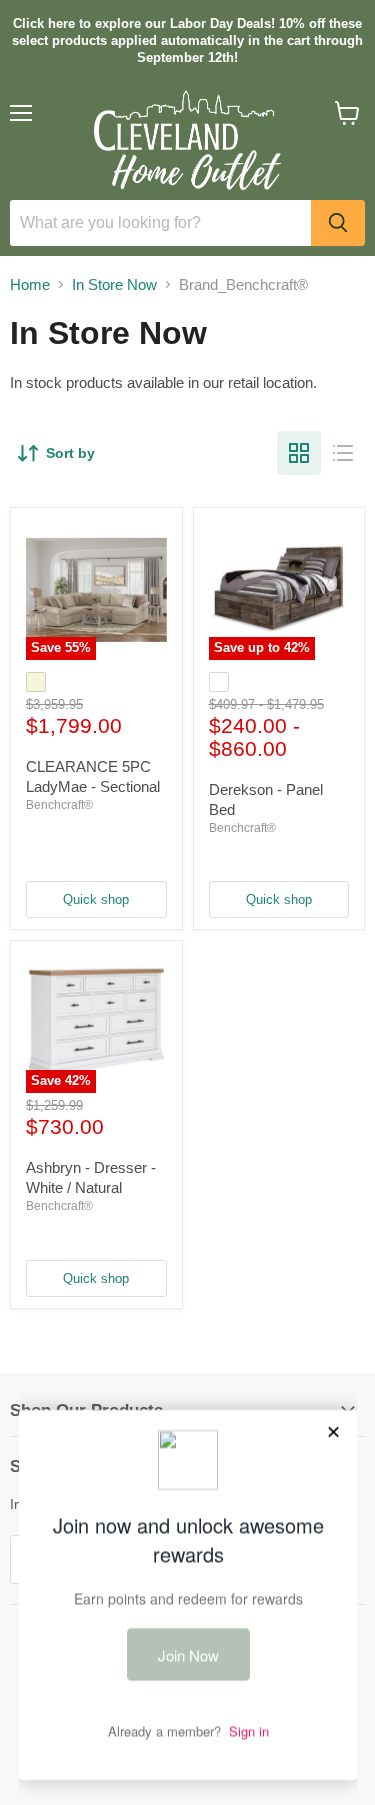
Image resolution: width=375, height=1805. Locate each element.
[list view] (343, 453)
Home (30, 284)
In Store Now (114, 284)
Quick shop (96, 899)
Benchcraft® (59, 805)
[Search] (338, 223)
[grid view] (299, 453)
